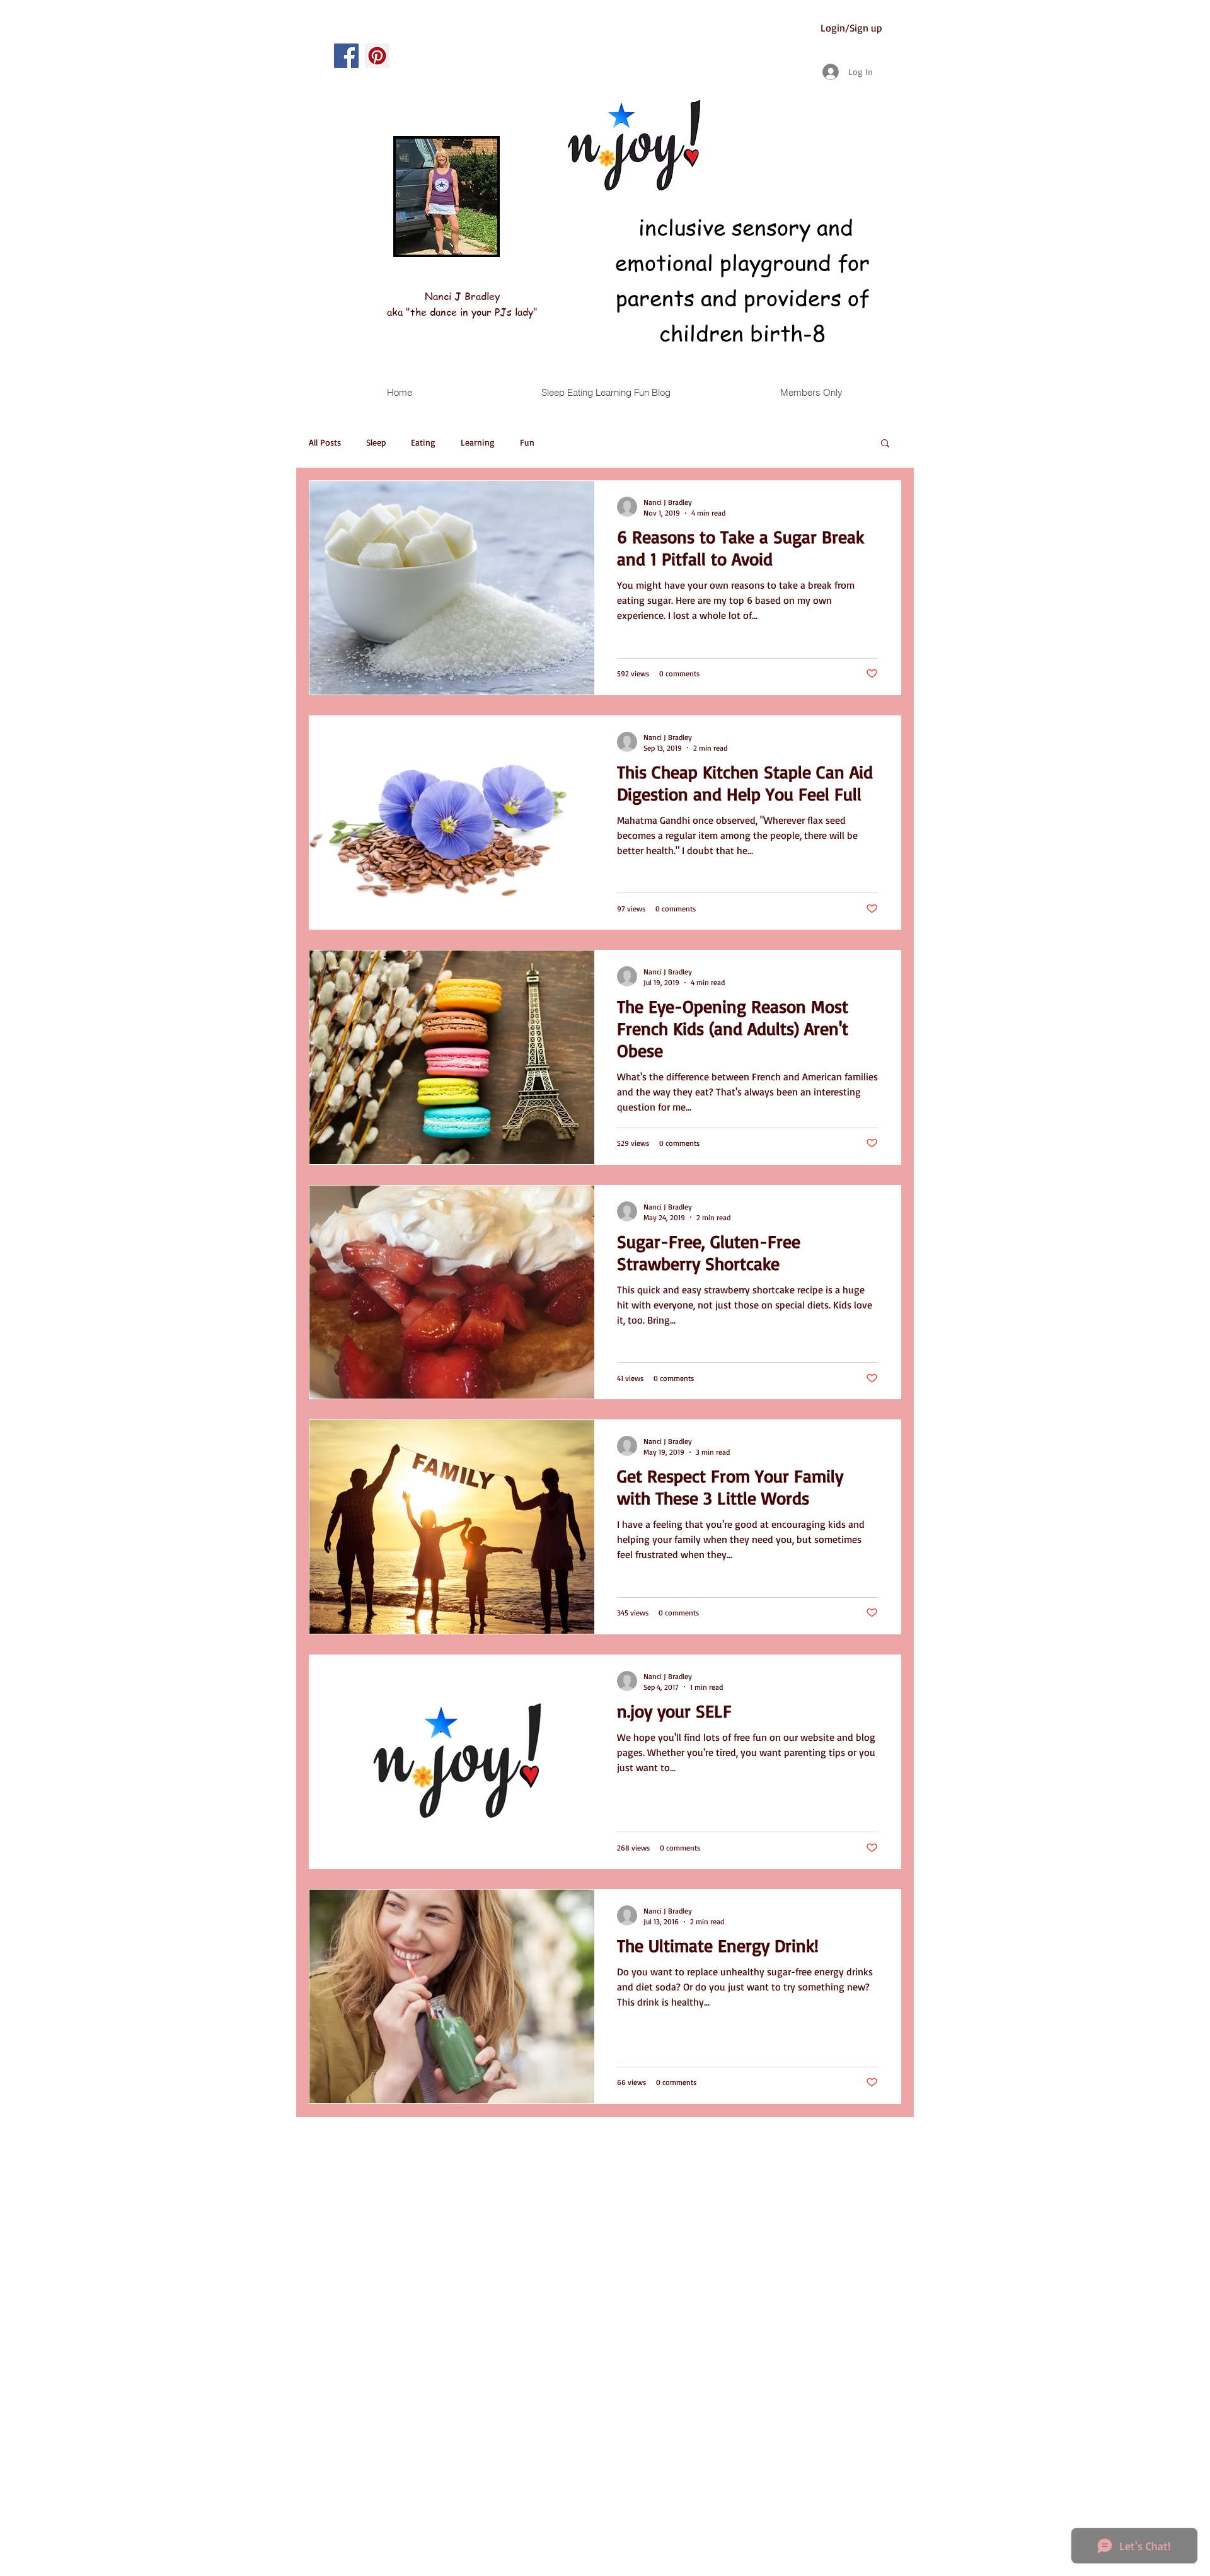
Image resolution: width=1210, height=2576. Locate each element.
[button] (885, 444)
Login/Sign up (851, 28)
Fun (527, 442)
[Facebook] (346, 56)
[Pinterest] (377, 56)
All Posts (325, 442)
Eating (423, 442)
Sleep (376, 442)
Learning (478, 442)
